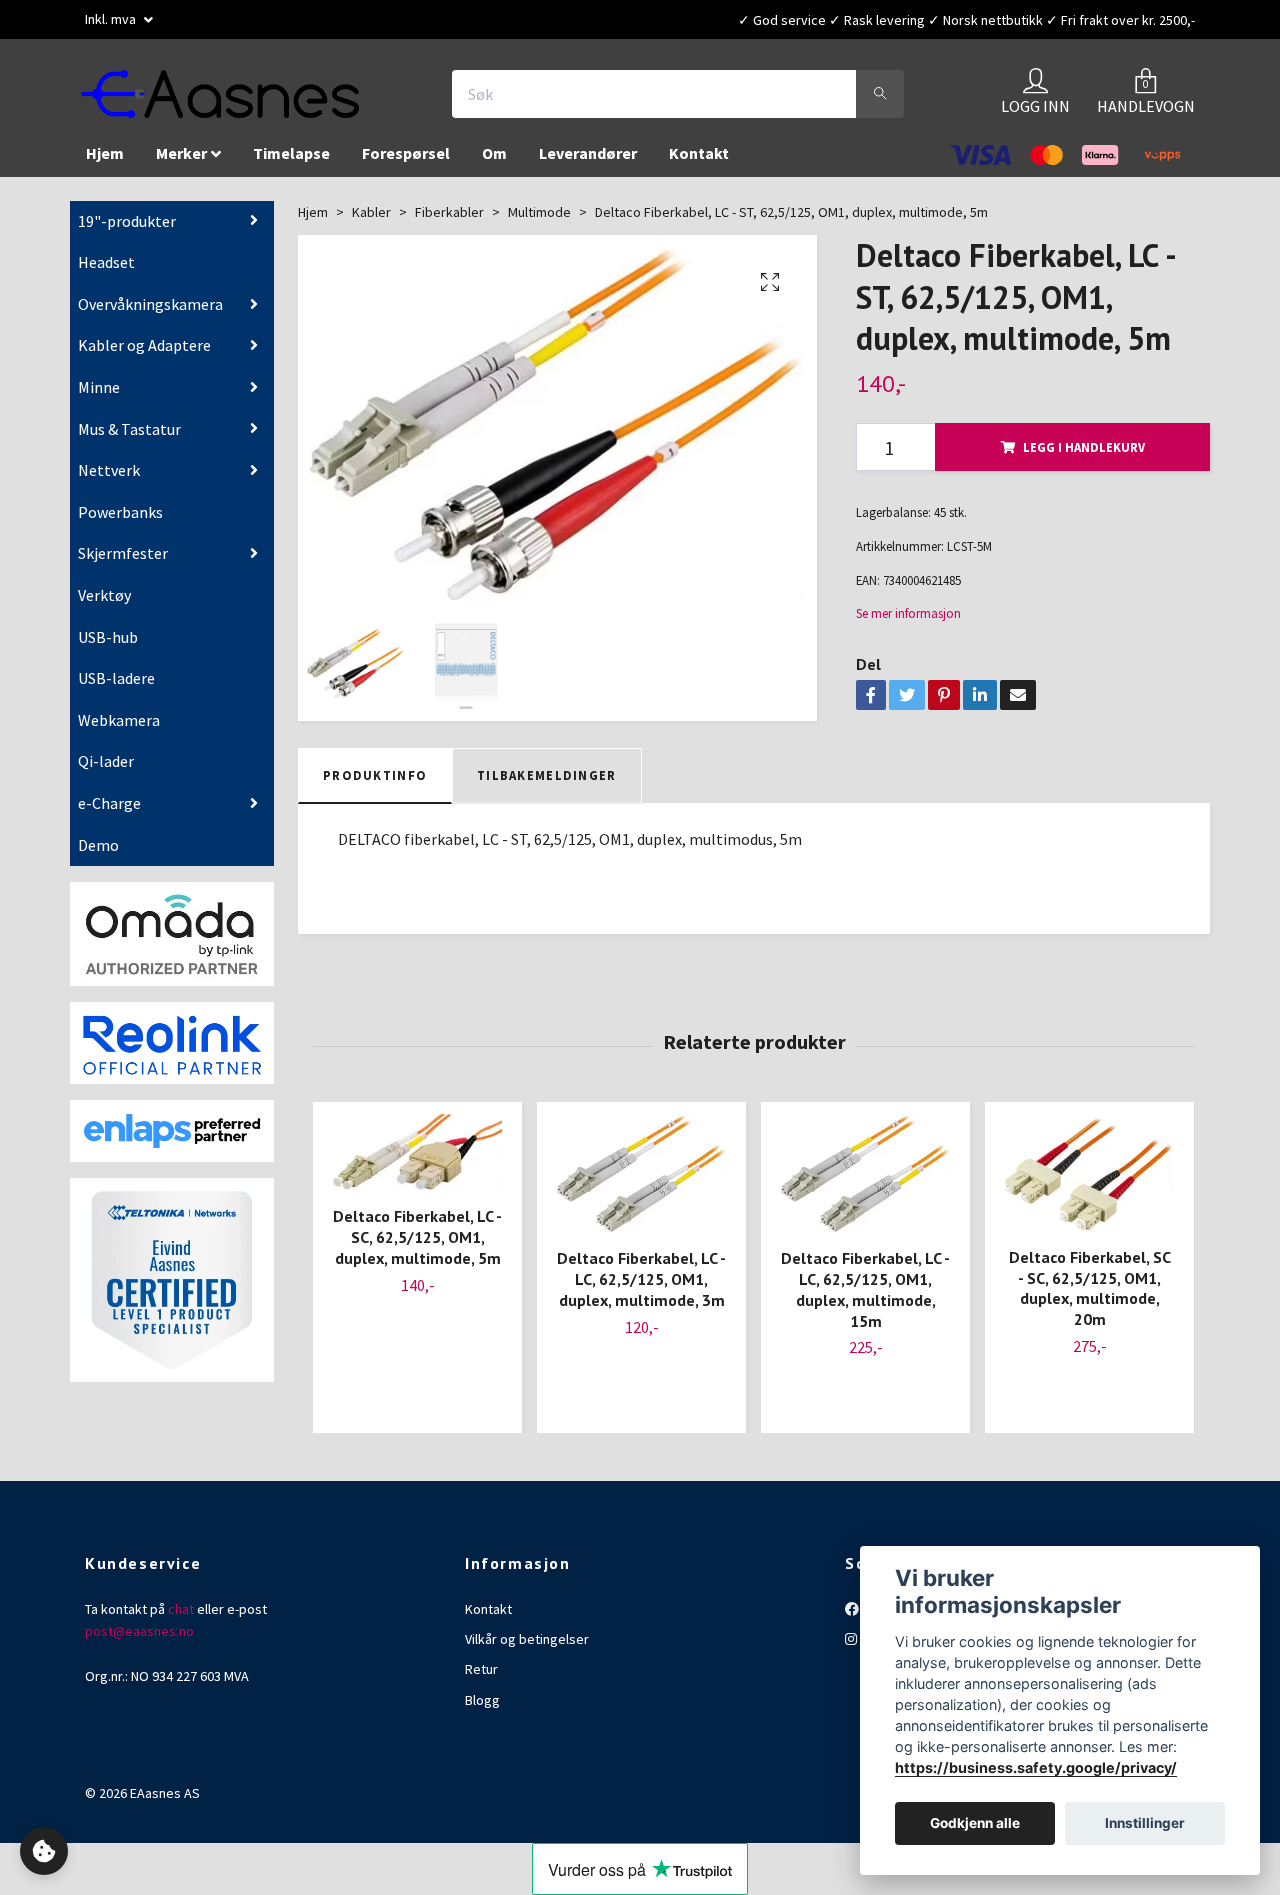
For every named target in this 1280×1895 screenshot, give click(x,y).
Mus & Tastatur (129, 439)
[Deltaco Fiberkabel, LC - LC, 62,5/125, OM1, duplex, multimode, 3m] (641, 1183)
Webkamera (119, 730)
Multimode (539, 222)
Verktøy (104, 605)
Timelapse (291, 163)
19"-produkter (127, 231)
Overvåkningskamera (150, 314)
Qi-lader (106, 771)
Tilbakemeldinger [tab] (546, 785)
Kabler (371, 222)
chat (181, 1619)
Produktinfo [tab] (375, 785)
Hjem (105, 163)
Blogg (482, 1710)
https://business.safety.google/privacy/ (1036, 1767)
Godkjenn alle (975, 1824)
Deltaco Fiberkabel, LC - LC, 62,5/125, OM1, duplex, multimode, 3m (641, 1289)
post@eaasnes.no (139, 1641)
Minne (99, 397)
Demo (98, 854)
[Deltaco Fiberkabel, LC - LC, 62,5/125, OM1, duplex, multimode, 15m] (865, 1183)
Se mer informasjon (908, 623)
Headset (106, 272)
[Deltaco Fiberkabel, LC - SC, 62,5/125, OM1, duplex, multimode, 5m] (417, 1162)
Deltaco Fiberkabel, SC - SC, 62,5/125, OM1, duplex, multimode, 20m (1090, 1298)
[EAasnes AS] (246, 99)
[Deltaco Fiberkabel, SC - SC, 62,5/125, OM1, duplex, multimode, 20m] (1089, 1182)
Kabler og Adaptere (144, 355)
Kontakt (699, 163)
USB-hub (108, 647)
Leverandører (588, 163)
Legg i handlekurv (1084, 457)
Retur (481, 1679)
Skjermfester (123, 563)
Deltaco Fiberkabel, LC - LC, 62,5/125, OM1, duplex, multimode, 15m (865, 1299)
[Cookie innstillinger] (44, 1851)
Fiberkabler (449, 222)
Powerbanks (120, 522)
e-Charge (109, 813)
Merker (181, 163)
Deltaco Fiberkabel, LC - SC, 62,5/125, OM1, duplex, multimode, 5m (417, 1247)
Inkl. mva (112, 19)
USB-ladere (116, 688)
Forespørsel (406, 163)
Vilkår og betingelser (527, 1649)
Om (494, 163)
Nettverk (109, 480)
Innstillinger (1145, 1824)
